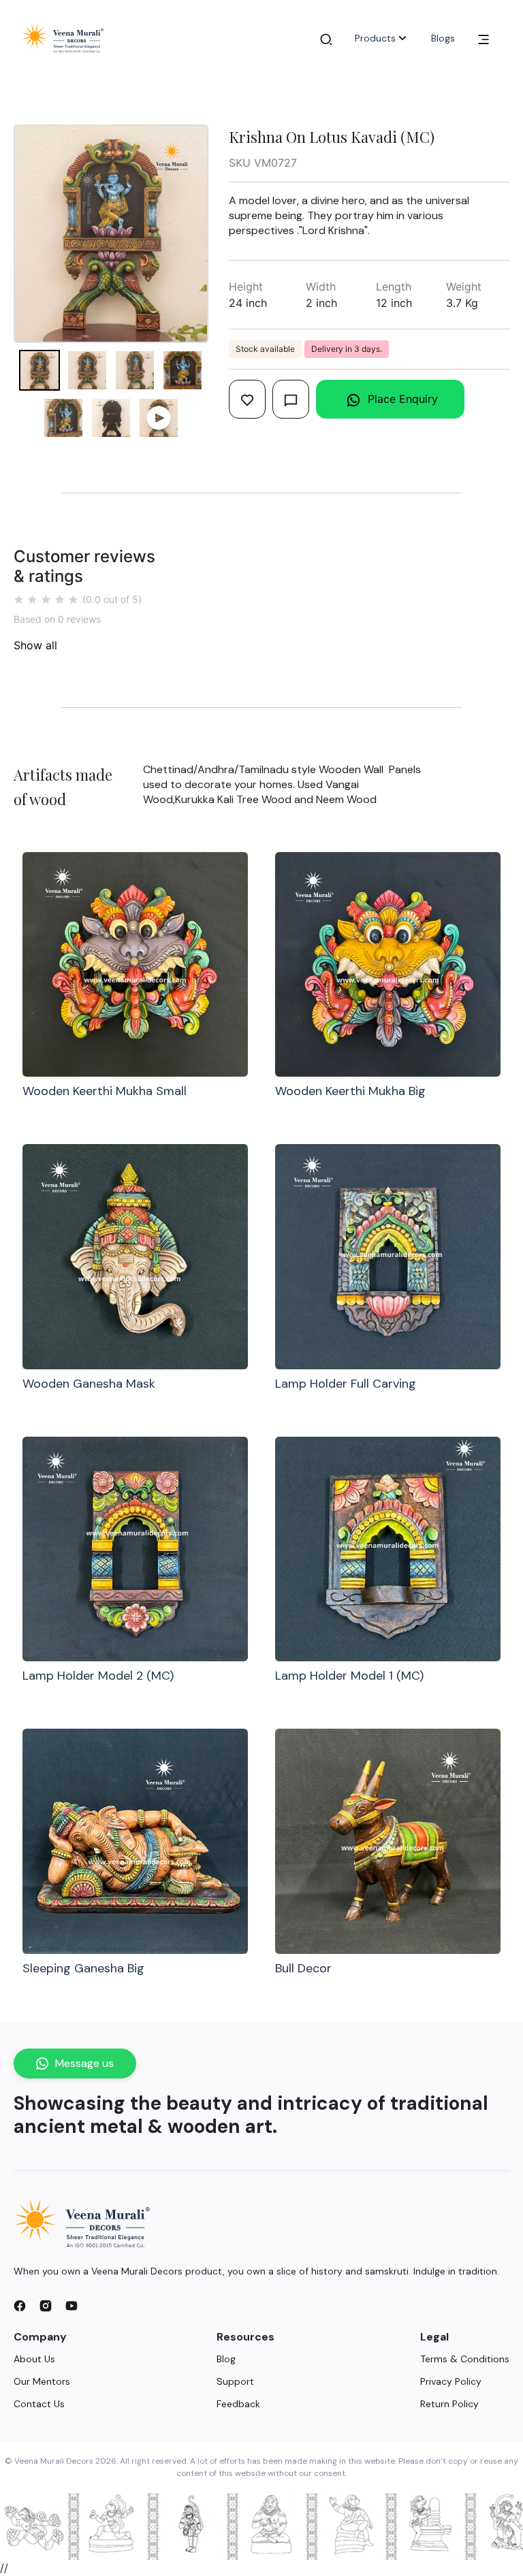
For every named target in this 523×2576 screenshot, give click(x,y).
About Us (34, 2359)
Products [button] (375, 38)
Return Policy (449, 2404)
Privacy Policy (451, 2381)
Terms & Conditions (465, 2359)
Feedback (238, 2404)
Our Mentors (42, 2381)
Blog (226, 2359)
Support (235, 2381)
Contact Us (39, 2404)
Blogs (443, 38)
